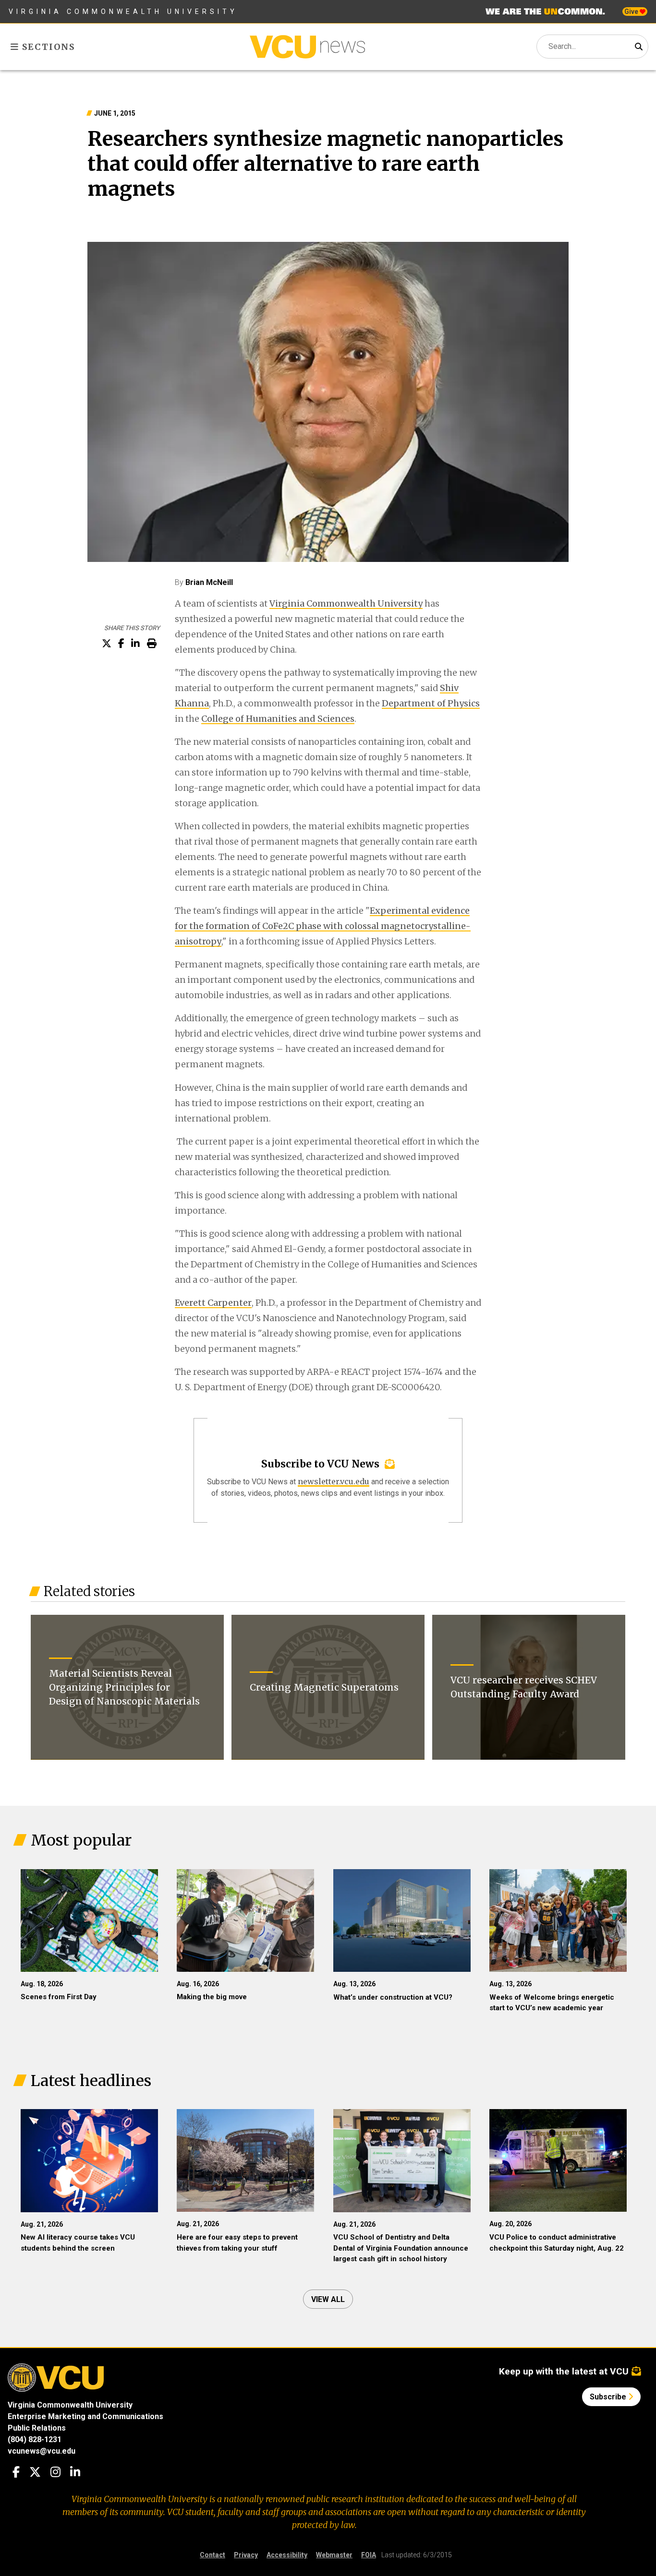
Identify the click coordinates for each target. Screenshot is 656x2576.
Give (632, 12)
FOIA (369, 2555)
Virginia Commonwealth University (123, 12)
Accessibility (287, 2555)
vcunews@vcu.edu (42, 2451)
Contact (213, 2555)
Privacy (246, 2555)
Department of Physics (431, 703)
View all (328, 2299)
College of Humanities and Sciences (278, 719)
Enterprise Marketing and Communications (85, 2416)
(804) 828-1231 (35, 2439)
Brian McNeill (209, 582)
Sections (47, 47)
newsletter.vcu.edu (334, 1481)
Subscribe (609, 2397)
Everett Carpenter (213, 1303)
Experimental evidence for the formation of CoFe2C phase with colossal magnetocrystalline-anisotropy (323, 926)
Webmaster (334, 2555)
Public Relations (37, 2428)
